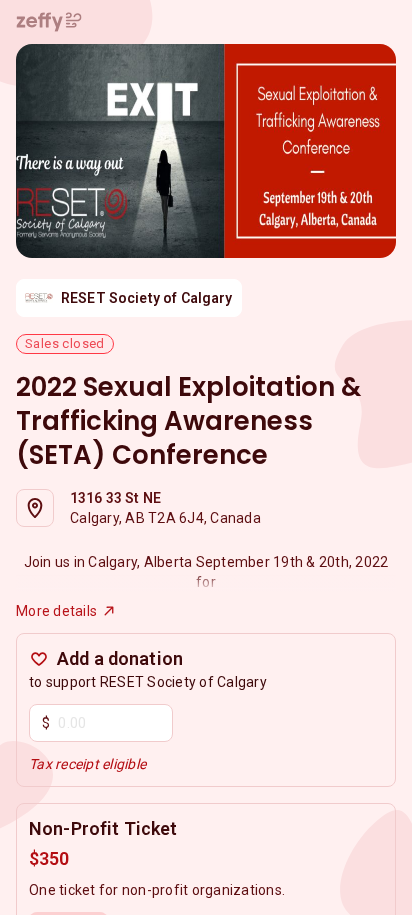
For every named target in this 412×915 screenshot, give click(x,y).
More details (56, 611)
